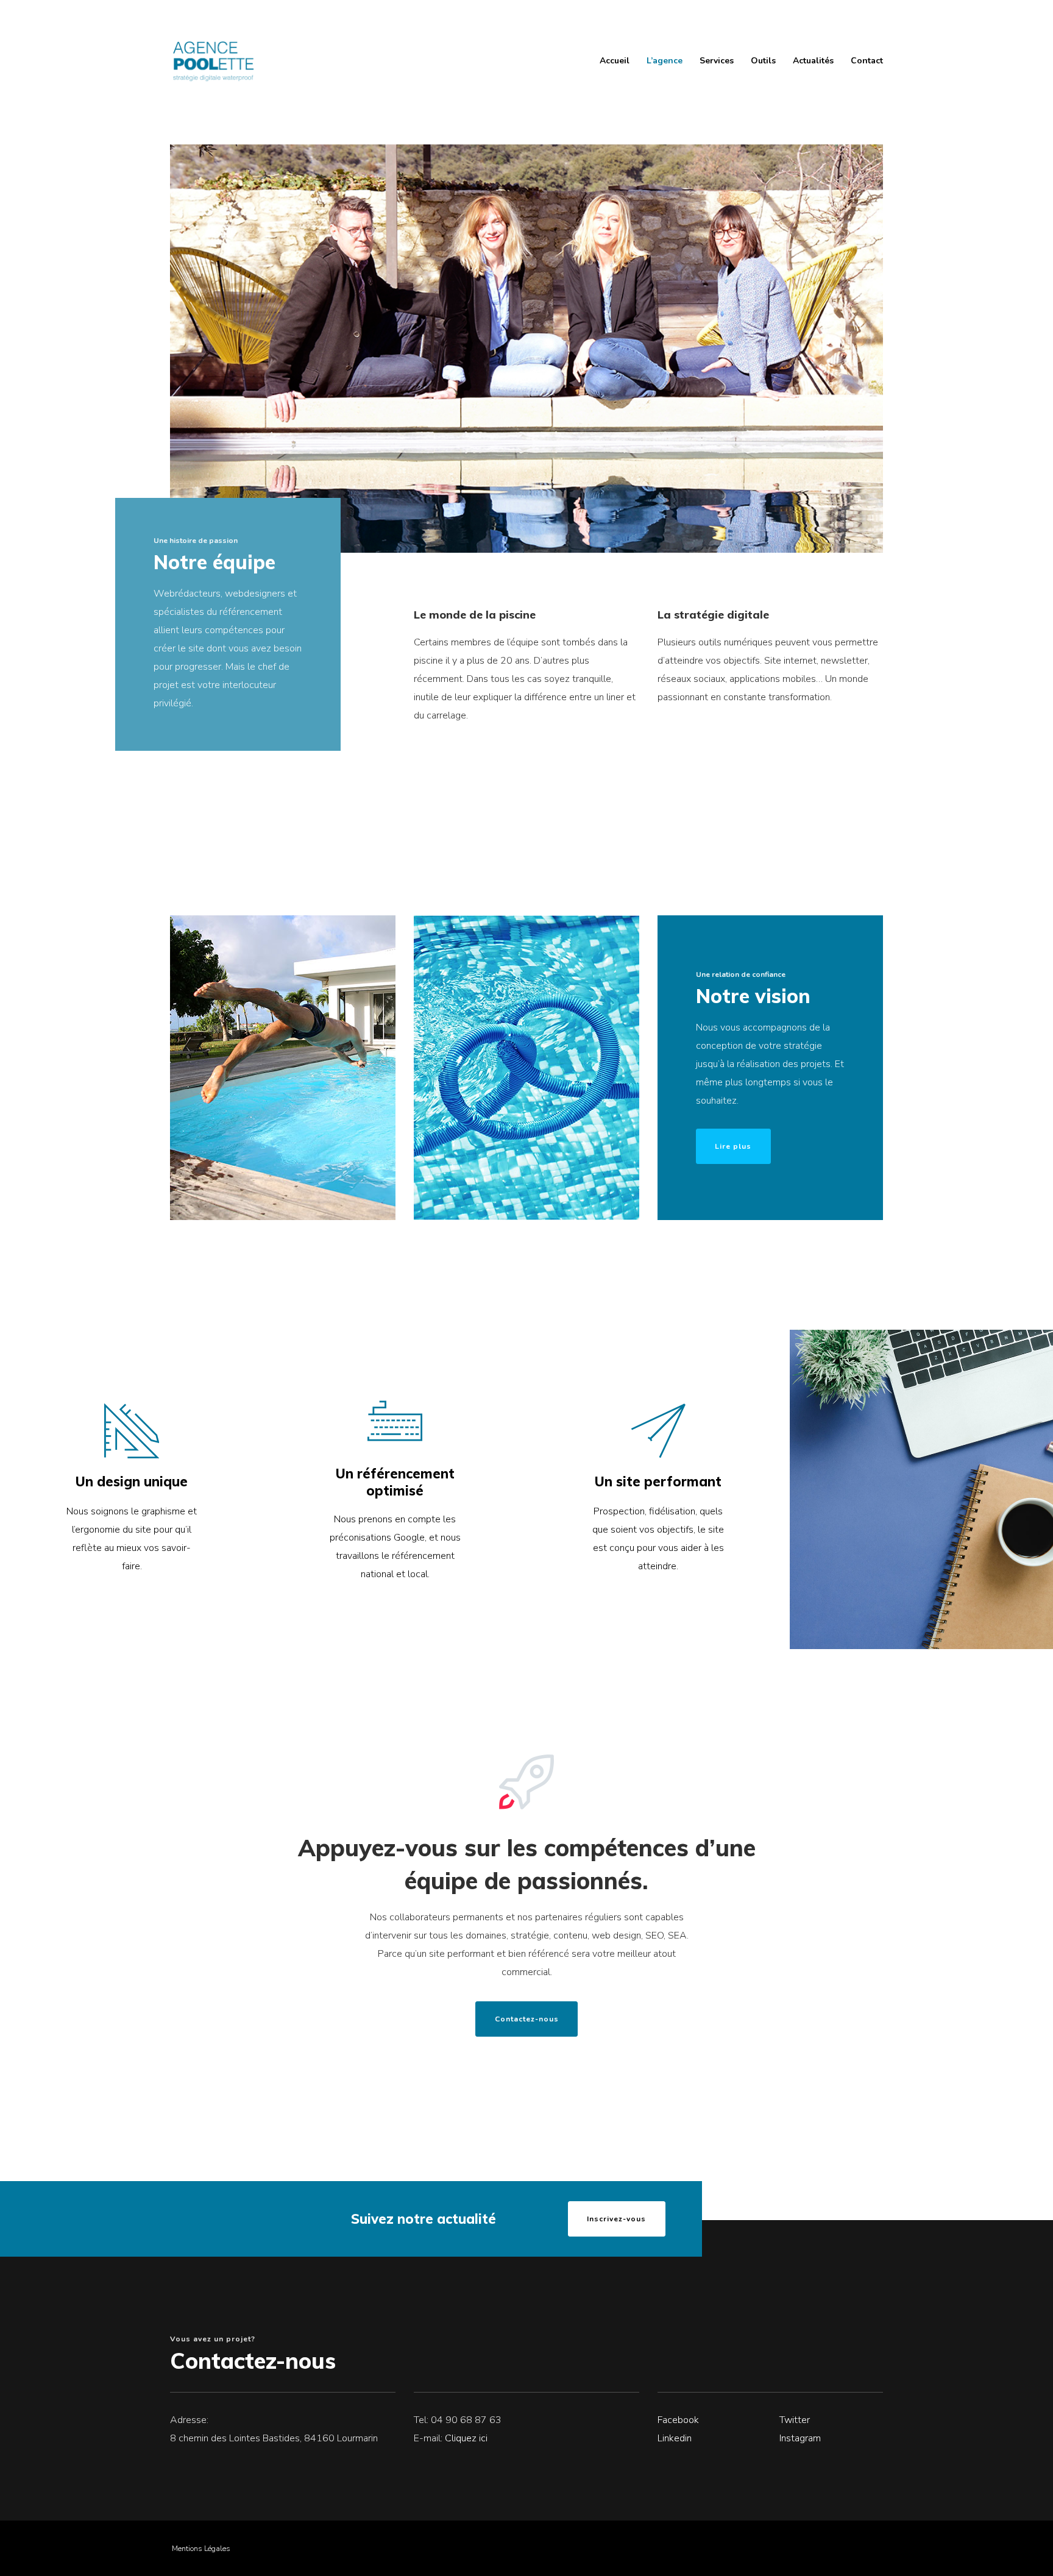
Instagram (800, 2438)
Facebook (678, 2420)
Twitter (795, 2420)
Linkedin (675, 2438)
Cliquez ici (466, 2438)
